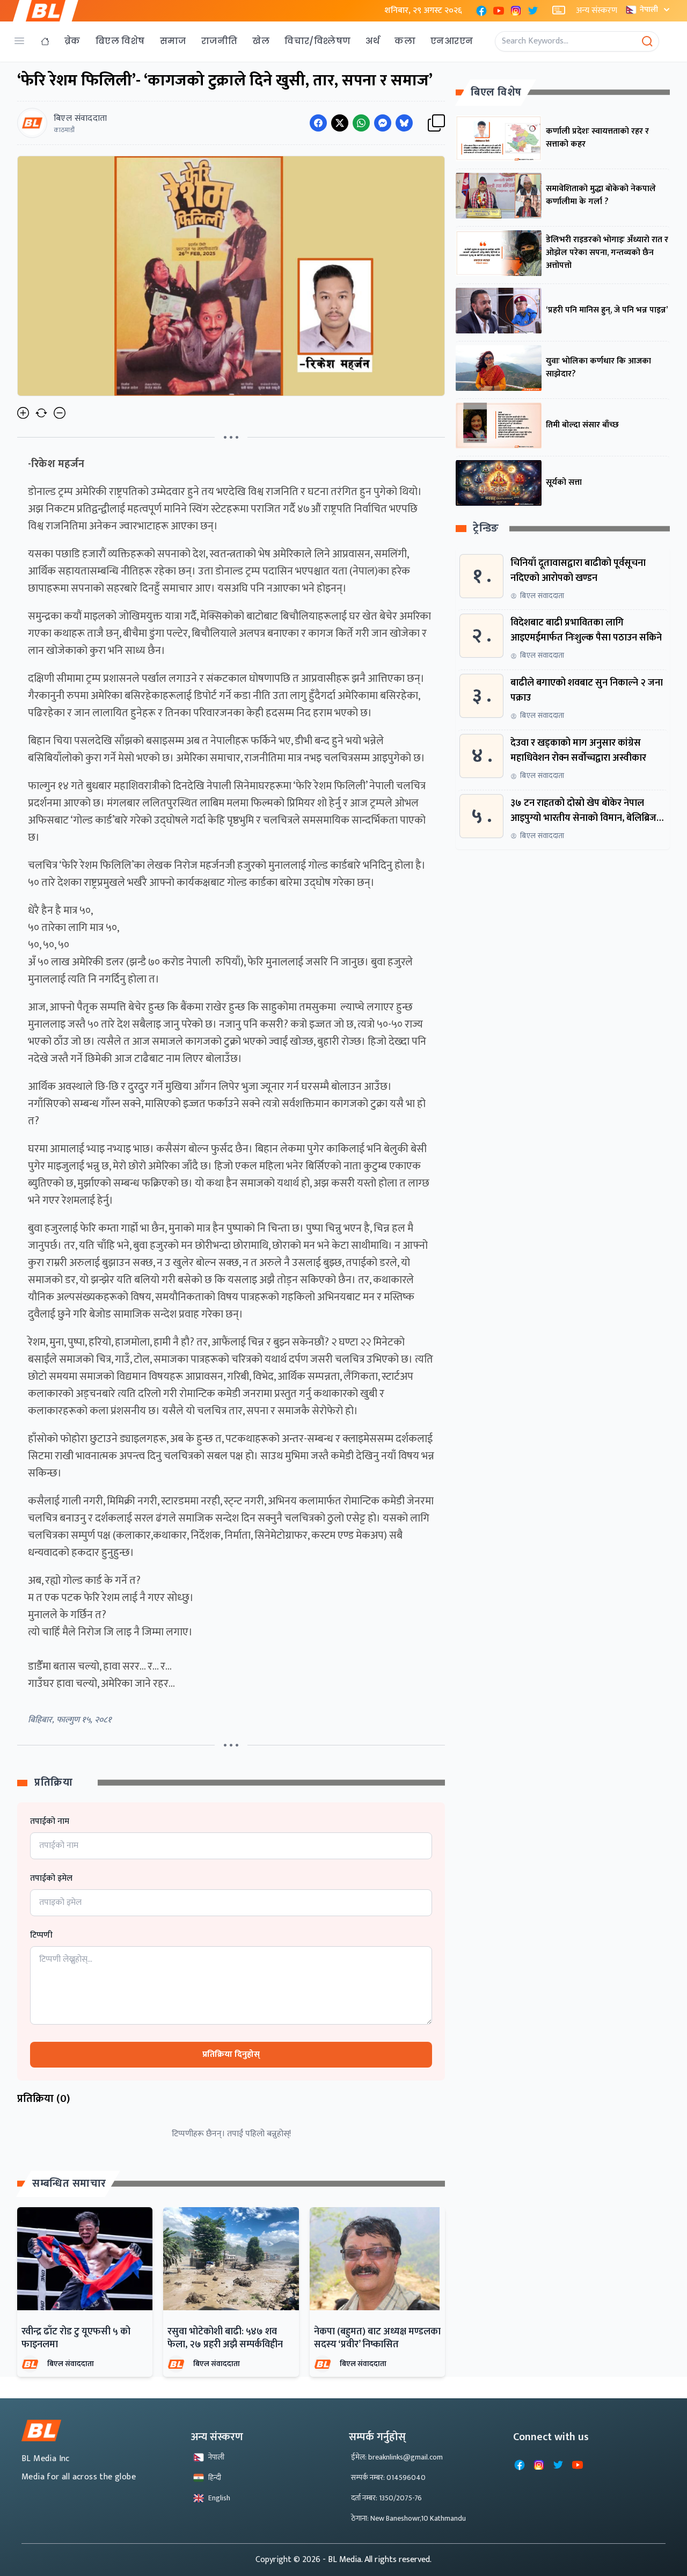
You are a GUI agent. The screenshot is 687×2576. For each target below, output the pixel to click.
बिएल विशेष (120, 41)
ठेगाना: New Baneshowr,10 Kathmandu (408, 2518)
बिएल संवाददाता (71, 2364)
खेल (261, 41)
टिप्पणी (41, 1935)
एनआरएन (452, 41)
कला (405, 41)
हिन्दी (215, 2477)
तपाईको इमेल (51, 1879)
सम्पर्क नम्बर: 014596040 (388, 2477)
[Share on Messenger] (383, 123)
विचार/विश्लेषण (317, 41)
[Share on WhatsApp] (361, 123)
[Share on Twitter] (340, 123)
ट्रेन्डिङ (486, 529)
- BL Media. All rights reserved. (377, 2560)
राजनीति (220, 41)
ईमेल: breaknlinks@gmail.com (397, 2457)
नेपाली (649, 9)
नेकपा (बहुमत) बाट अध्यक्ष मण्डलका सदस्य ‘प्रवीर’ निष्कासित (377, 2338)
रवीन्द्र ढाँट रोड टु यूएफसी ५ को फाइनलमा (76, 2338)
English (219, 2498)
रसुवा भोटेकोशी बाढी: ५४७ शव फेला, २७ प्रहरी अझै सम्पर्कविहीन (225, 2338)
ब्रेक (72, 41)
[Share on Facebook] (318, 123)
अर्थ (372, 41)
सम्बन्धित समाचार (69, 2184)
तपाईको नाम (50, 1822)
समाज (173, 41)
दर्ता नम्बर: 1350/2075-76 (386, 2498)
